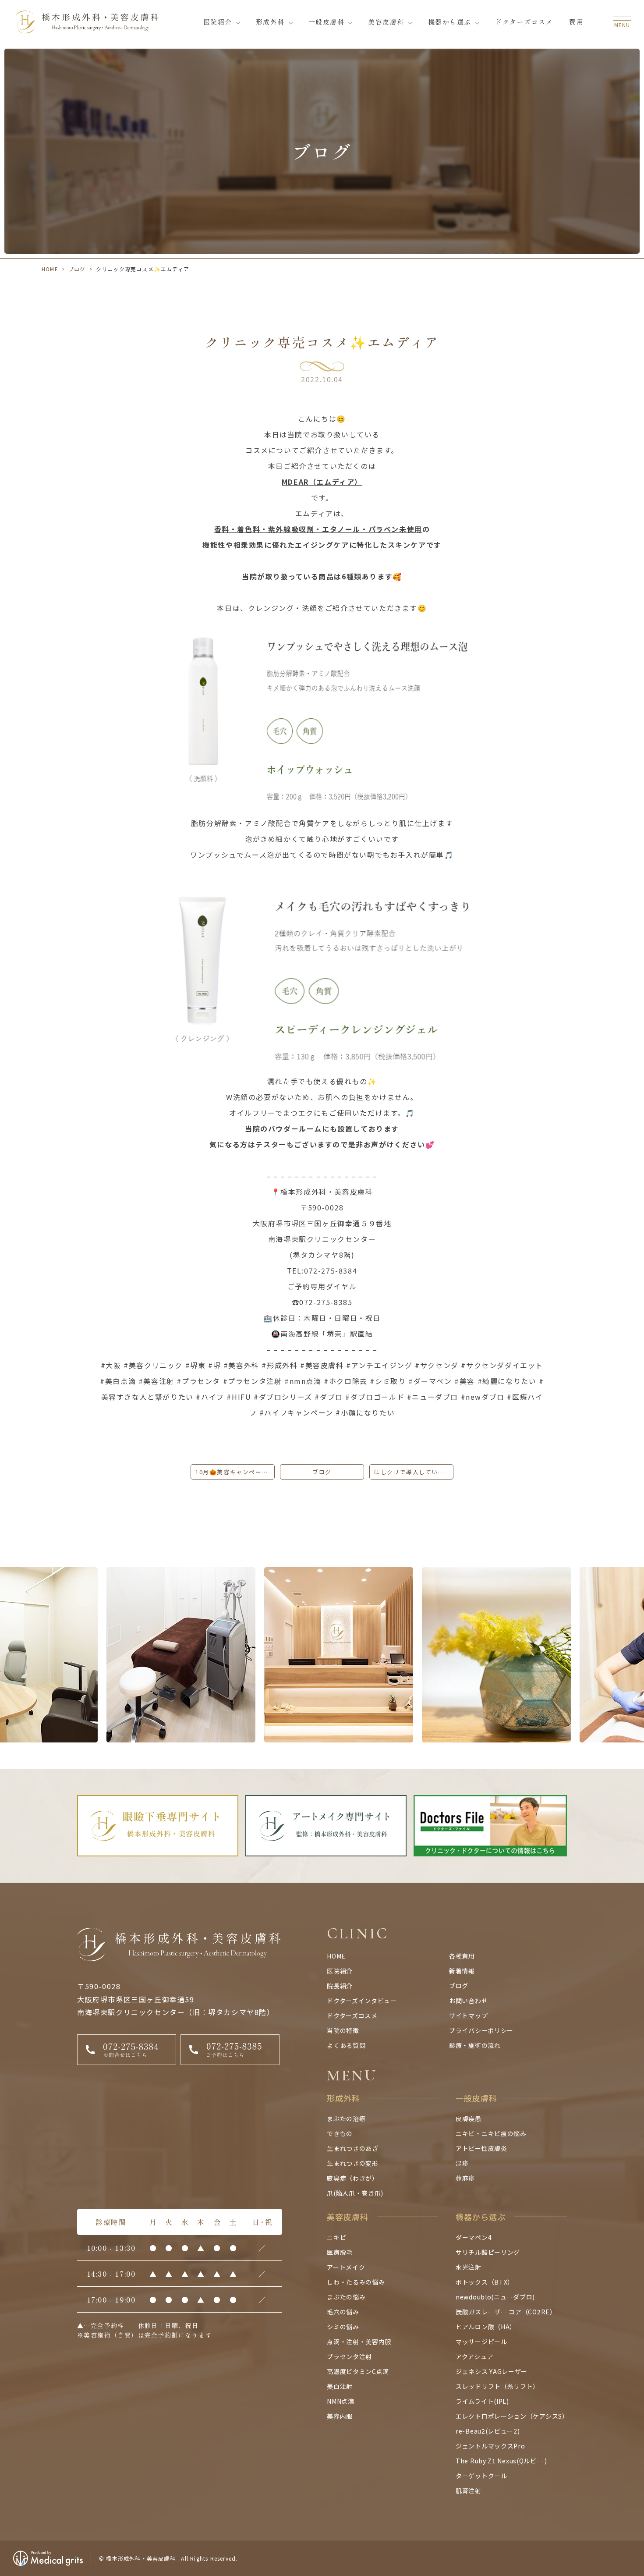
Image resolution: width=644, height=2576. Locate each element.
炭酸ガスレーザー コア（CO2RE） (506, 2312)
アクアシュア (474, 2356)
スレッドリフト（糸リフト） (497, 2386)
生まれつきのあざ (353, 2148)
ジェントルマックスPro (490, 2446)
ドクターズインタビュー (362, 2001)
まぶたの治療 (346, 2118)
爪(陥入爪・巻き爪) (355, 2193)
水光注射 (469, 2267)
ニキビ (336, 2237)
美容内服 (340, 2416)
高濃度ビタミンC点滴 (358, 2371)
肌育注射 (469, 2491)
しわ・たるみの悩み (356, 2282)
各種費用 (462, 1956)
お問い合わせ (468, 2001)
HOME (50, 269)
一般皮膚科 (327, 22)
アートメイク (346, 2267)
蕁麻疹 (465, 2178)
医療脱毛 (340, 2252)
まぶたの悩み (346, 2297)
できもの (340, 2133)
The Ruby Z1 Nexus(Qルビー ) (501, 2461)
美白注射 (340, 2386)
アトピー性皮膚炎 (481, 2148)
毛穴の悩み (343, 2312)
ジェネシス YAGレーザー (492, 2371)
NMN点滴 (341, 2401)
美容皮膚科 (386, 22)
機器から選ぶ (450, 22)
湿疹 (462, 2163)
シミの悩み (343, 2327)
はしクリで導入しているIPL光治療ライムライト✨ (414, 1472)
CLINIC (358, 1933)
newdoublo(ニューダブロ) (495, 2297)
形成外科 (270, 22)
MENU (352, 2075)
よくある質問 (346, 2045)
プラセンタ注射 (349, 2356)
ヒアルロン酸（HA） (486, 2327)
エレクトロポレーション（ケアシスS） (512, 2416)
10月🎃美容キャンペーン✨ (235, 1472)
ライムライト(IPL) (482, 2401)
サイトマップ (468, 2015)
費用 (576, 22)
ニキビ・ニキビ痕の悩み (491, 2133)
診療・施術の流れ (475, 2045)
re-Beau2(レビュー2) (488, 2431)
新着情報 (462, 1971)
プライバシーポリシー (481, 2030)
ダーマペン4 (474, 2237)
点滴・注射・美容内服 (359, 2342)
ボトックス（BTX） (485, 2282)
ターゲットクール (481, 2476)
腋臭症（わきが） (353, 2178)
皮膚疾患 (469, 2118)
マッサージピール (481, 2342)
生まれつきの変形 (353, 2163)
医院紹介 (218, 22)
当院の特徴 (343, 2030)
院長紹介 (340, 1986)
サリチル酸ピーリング (488, 2252)
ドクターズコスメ (524, 22)
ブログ (77, 269)
